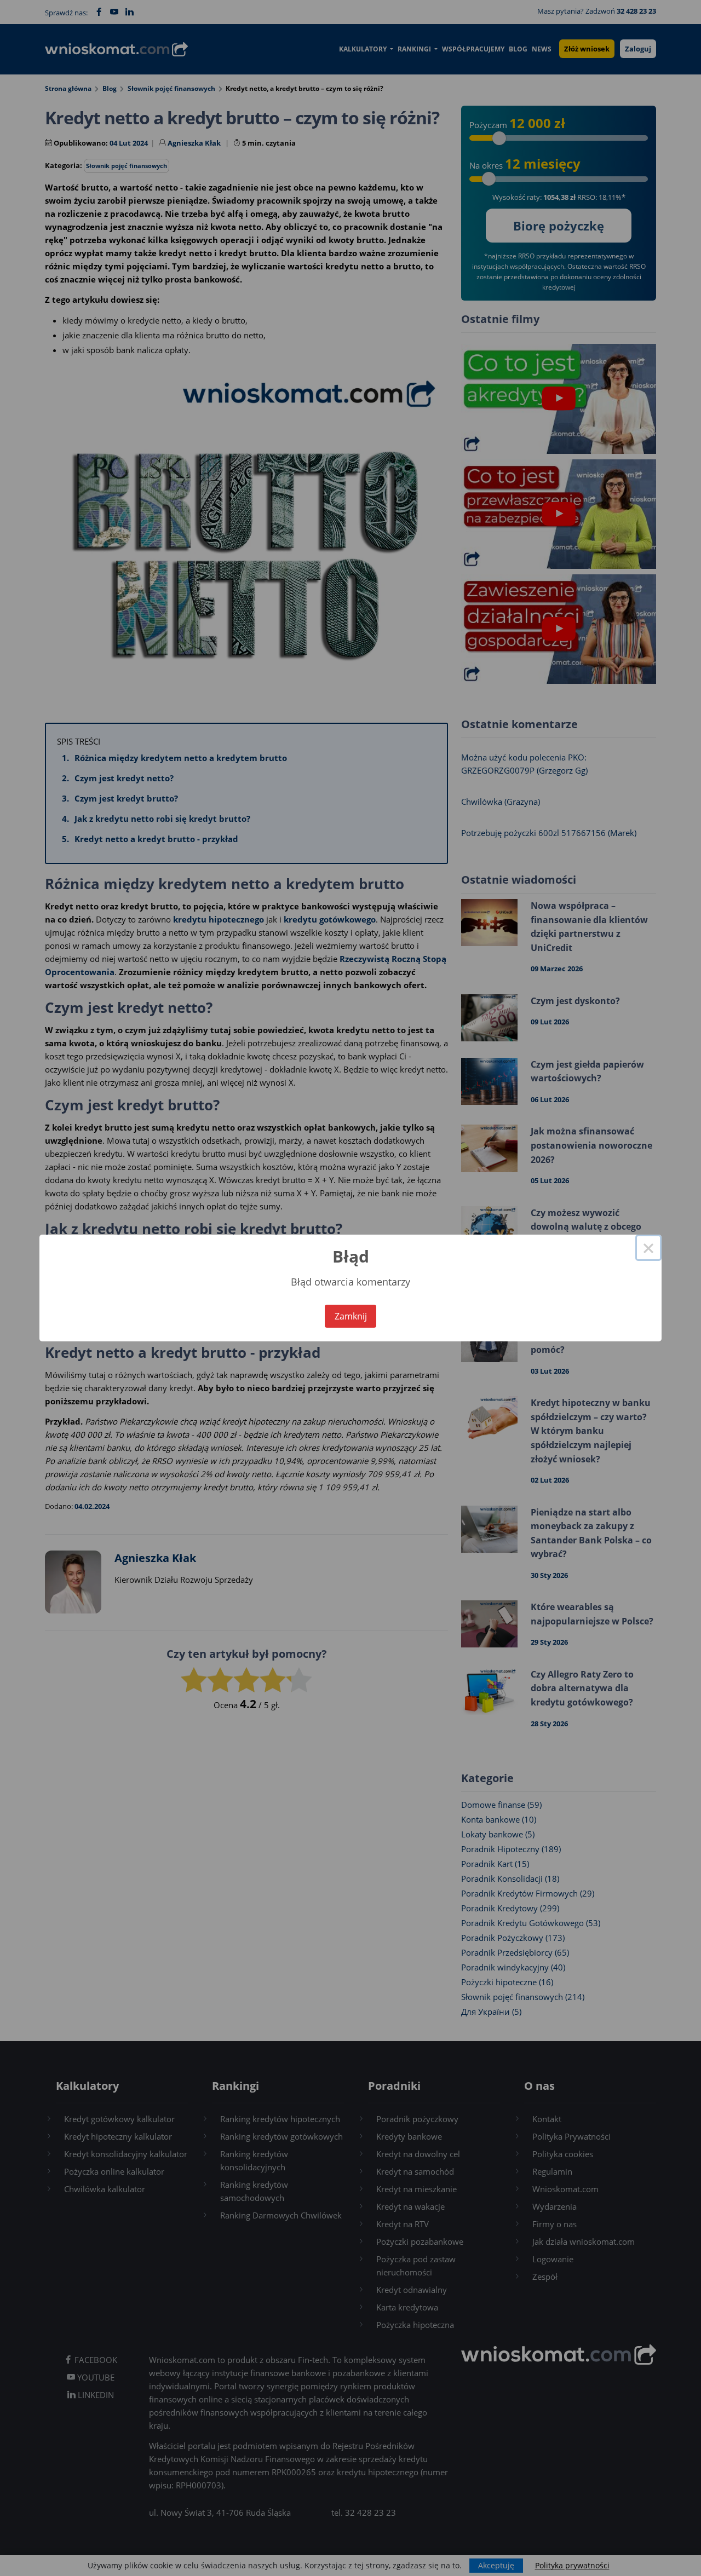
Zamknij (351, 1316)
